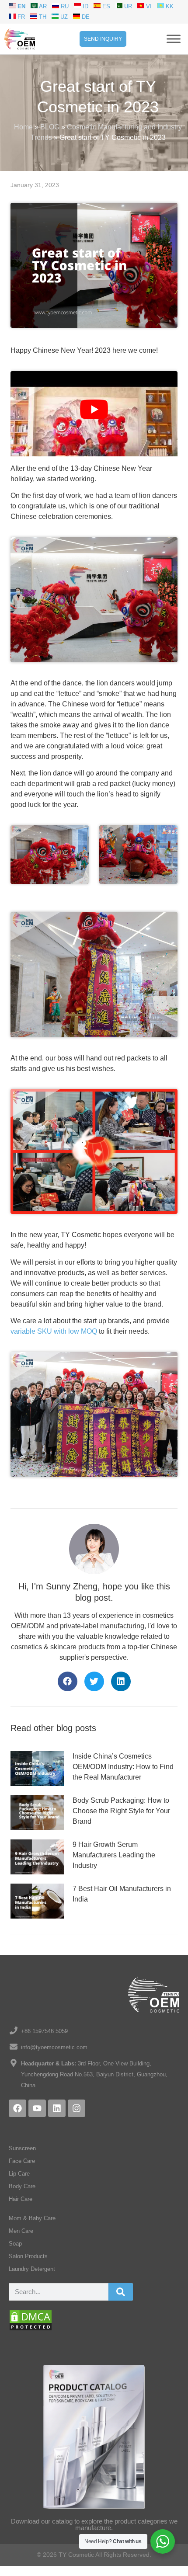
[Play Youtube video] (94, 409)
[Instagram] (77, 2108)
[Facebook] (17, 2108)
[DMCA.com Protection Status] (31, 2329)
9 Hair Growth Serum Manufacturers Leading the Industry (114, 1855)
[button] (68, 1681)
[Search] (121, 2292)
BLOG (50, 127)
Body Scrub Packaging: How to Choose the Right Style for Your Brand (121, 1811)
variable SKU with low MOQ (54, 1331)
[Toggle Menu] (174, 39)
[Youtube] (37, 2108)
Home (23, 127)
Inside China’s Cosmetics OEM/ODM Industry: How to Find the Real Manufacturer (123, 1767)
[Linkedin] (57, 2108)
